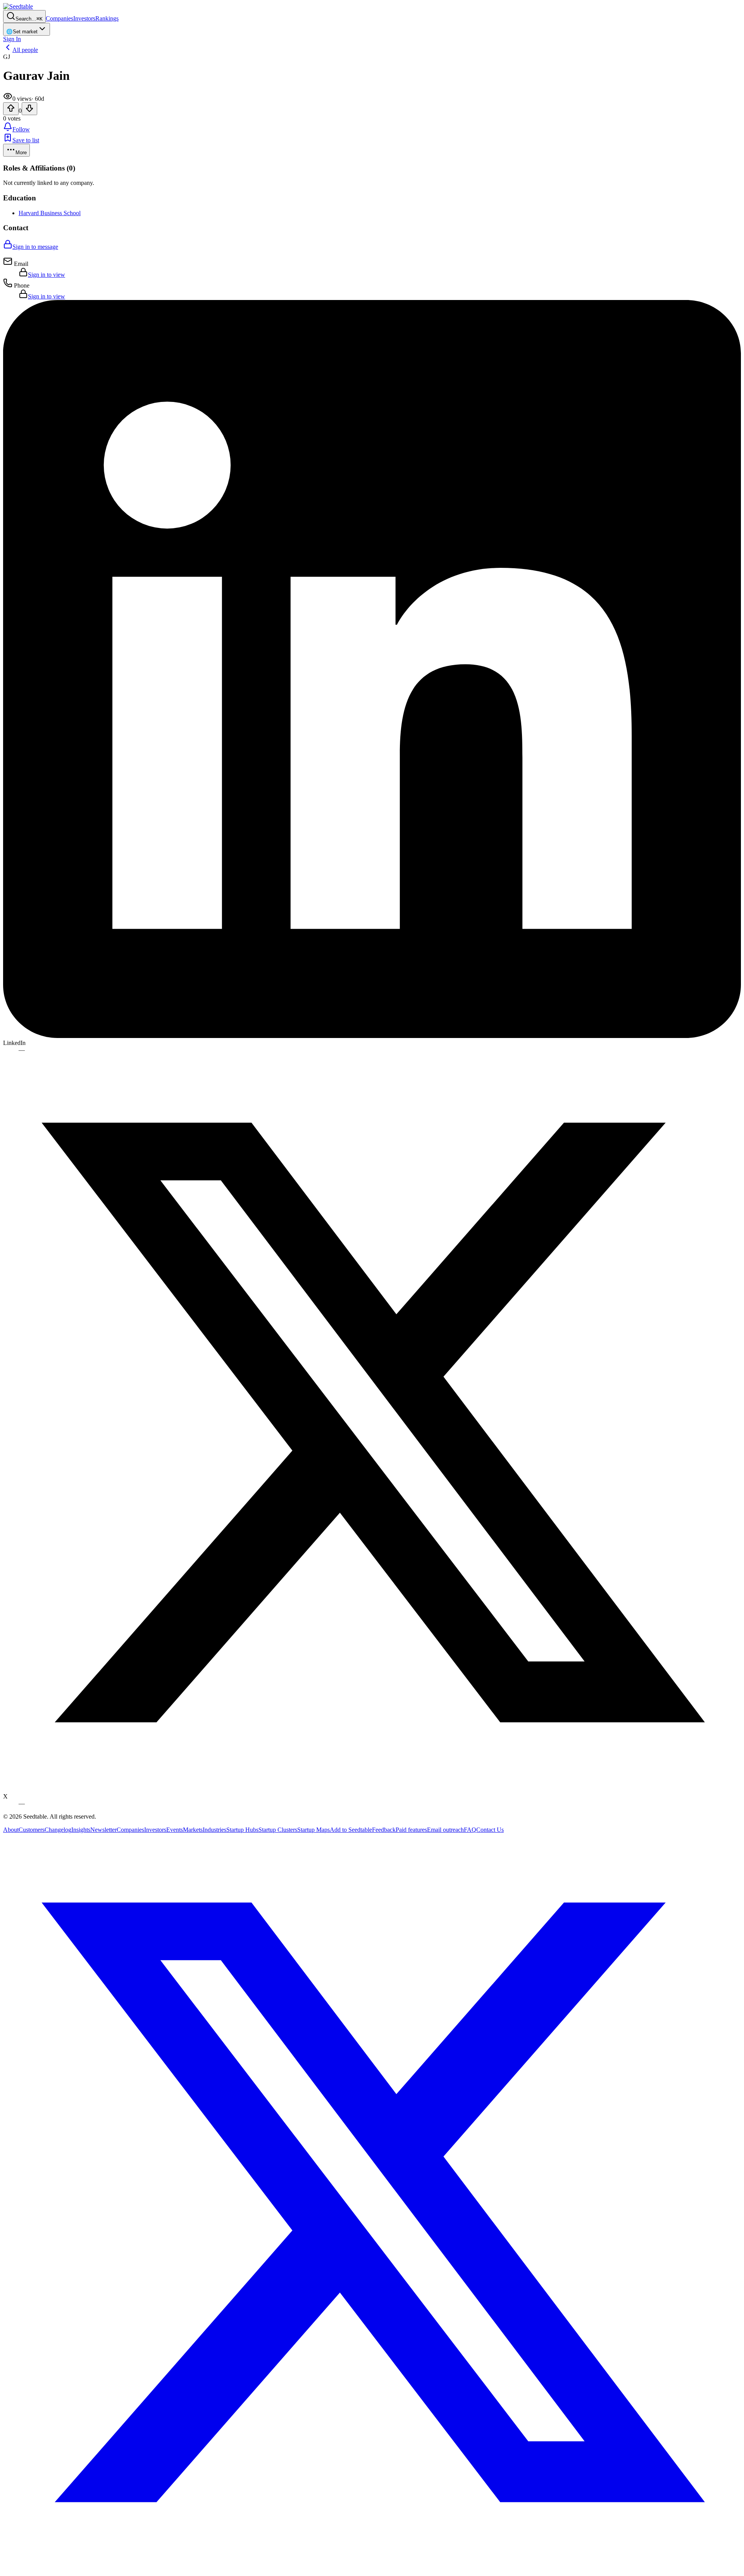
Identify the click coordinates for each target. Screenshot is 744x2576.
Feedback (384, 1830)
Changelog (58, 1830)
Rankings (107, 18)
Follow (21, 129)
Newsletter (103, 1830)
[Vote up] (11, 109)
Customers (32, 1830)
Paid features (411, 1830)
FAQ (470, 1830)
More (21, 153)
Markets (193, 1830)
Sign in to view (46, 275)
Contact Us (490, 1830)
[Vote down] (29, 109)
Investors (84, 18)
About (11, 1830)
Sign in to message (35, 247)
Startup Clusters (278, 1830)
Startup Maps (313, 1830)
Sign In (12, 39)
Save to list (26, 140)
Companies (59, 18)
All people (25, 50)
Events (175, 1830)
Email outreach (445, 1830)
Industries (214, 1830)
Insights (81, 1830)
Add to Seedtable (351, 1830)
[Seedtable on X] (372, 2569)
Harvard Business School (50, 213)
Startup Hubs (242, 1830)
